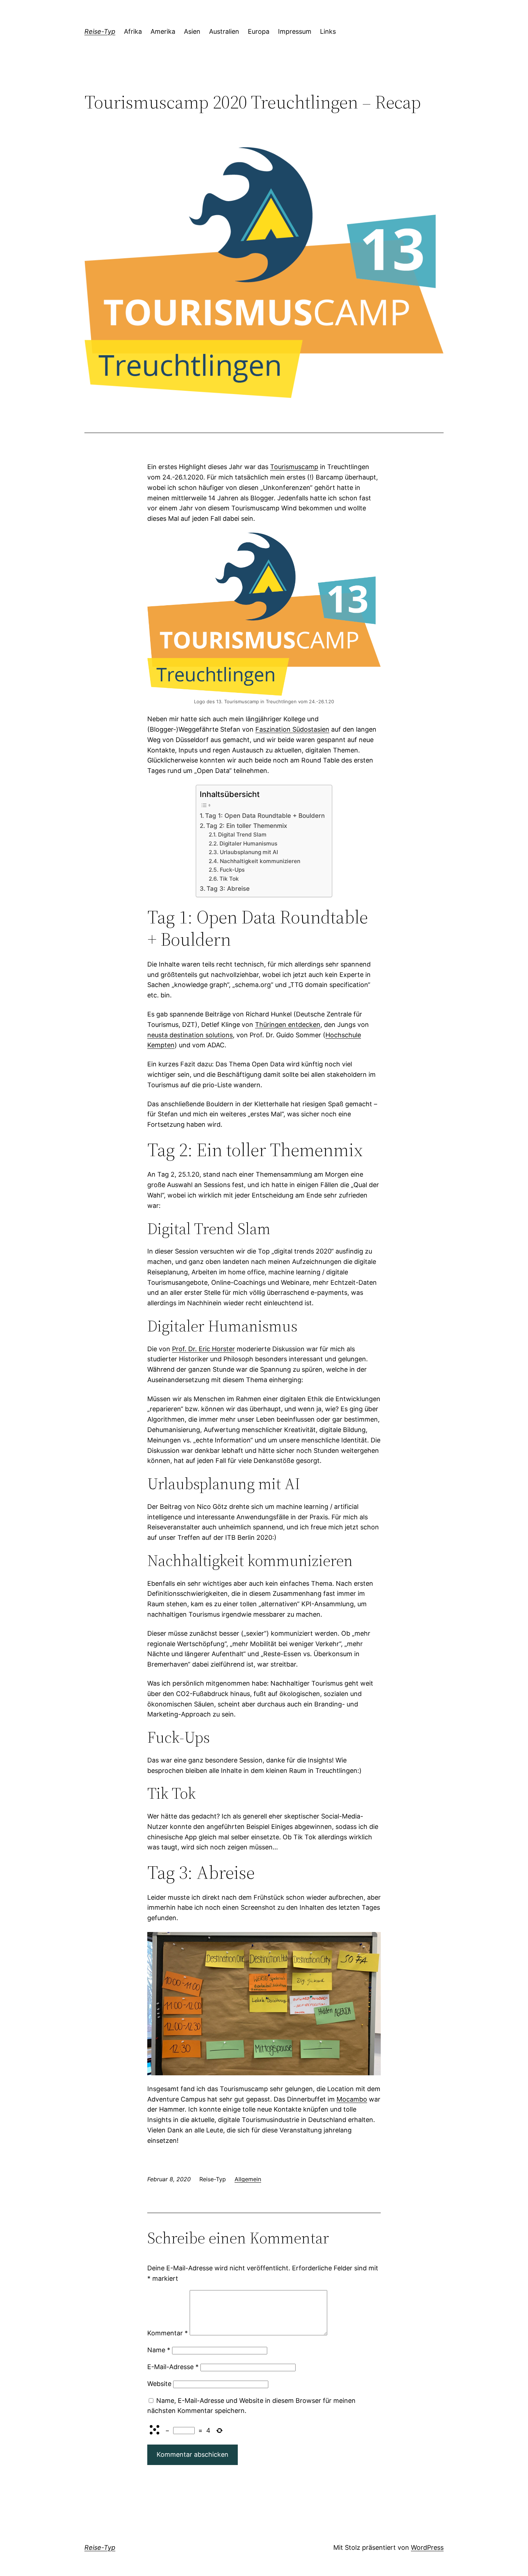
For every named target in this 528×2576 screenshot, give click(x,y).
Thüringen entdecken (288, 1025)
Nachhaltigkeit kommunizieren (260, 861)
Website (159, 2384)
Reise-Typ (100, 31)
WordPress (427, 2547)
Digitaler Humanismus (248, 844)
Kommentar (168, 2333)
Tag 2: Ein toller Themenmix (247, 826)
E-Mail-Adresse (173, 2367)
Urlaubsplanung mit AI (249, 852)
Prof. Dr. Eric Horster (203, 1349)
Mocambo (352, 2099)
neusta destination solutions (190, 1035)
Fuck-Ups (232, 870)
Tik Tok (229, 879)
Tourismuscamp (294, 467)
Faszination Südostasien (292, 729)
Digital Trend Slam (242, 835)
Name (159, 2350)
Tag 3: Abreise (228, 888)
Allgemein (248, 2179)
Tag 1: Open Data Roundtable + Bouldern (265, 816)
